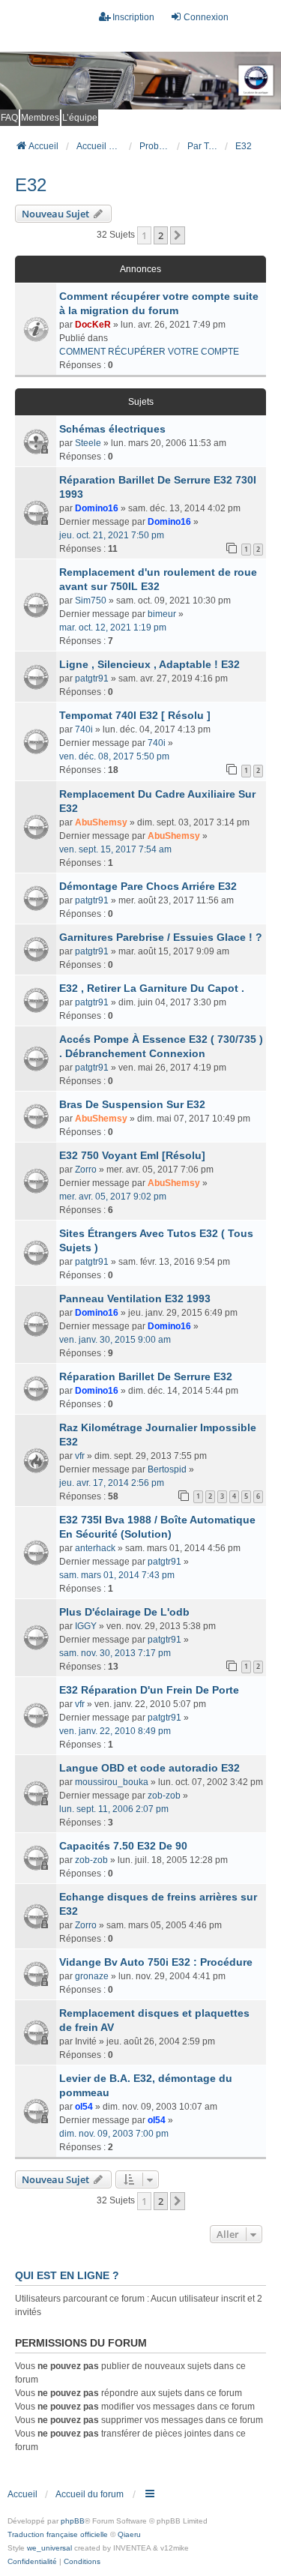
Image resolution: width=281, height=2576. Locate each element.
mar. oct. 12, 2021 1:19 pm (113, 628)
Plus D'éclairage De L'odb (124, 1612)
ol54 (84, 2107)
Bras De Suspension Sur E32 (132, 1104)
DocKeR (93, 325)
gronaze (92, 1976)
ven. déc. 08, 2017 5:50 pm (114, 756)
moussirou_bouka (112, 1782)
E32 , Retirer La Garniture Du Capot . (152, 988)
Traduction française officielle (58, 2534)
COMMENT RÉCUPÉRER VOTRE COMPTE (149, 352)
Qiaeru (129, 2534)
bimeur (162, 614)
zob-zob (164, 1796)
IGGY (86, 1626)
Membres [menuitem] (40, 118)
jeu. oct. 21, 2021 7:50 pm (112, 535)
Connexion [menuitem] (206, 17)
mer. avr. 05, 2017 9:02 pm (113, 1197)
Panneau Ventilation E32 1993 (135, 1298)
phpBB (73, 2521)
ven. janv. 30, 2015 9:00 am (115, 1340)
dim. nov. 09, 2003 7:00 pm (114, 2134)
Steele (88, 443)
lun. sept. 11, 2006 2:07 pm (114, 1809)
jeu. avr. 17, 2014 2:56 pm (112, 1483)
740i (84, 729)
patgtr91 (92, 678)
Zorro (86, 1170)
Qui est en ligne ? (67, 2275)
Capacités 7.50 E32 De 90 (123, 1846)
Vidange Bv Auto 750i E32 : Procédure (156, 1962)
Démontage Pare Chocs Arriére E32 (148, 886)
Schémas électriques (112, 429)
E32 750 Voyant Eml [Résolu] (132, 1155)
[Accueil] (140, 81)
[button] (178, 235)
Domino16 (97, 508)
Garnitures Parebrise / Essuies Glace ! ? (161, 937)
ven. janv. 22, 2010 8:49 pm (115, 1731)
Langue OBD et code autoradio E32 (149, 1768)
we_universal (49, 2548)
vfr (80, 1456)
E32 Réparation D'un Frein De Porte (149, 1690)
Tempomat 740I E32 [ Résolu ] (135, 715)
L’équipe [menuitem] (80, 118)
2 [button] (161, 235)
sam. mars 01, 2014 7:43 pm (117, 1575)
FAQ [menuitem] (9, 118)
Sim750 (91, 601)
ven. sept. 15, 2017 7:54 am (115, 849)
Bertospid (167, 1469)
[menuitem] (32, 2562)
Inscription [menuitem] (133, 17)
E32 (31, 185)
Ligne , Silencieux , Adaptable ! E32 (149, 664)
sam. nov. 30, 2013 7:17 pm (115, 1653)
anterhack (95, 1548)
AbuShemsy (101, 822)
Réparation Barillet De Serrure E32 (146, 1376)
